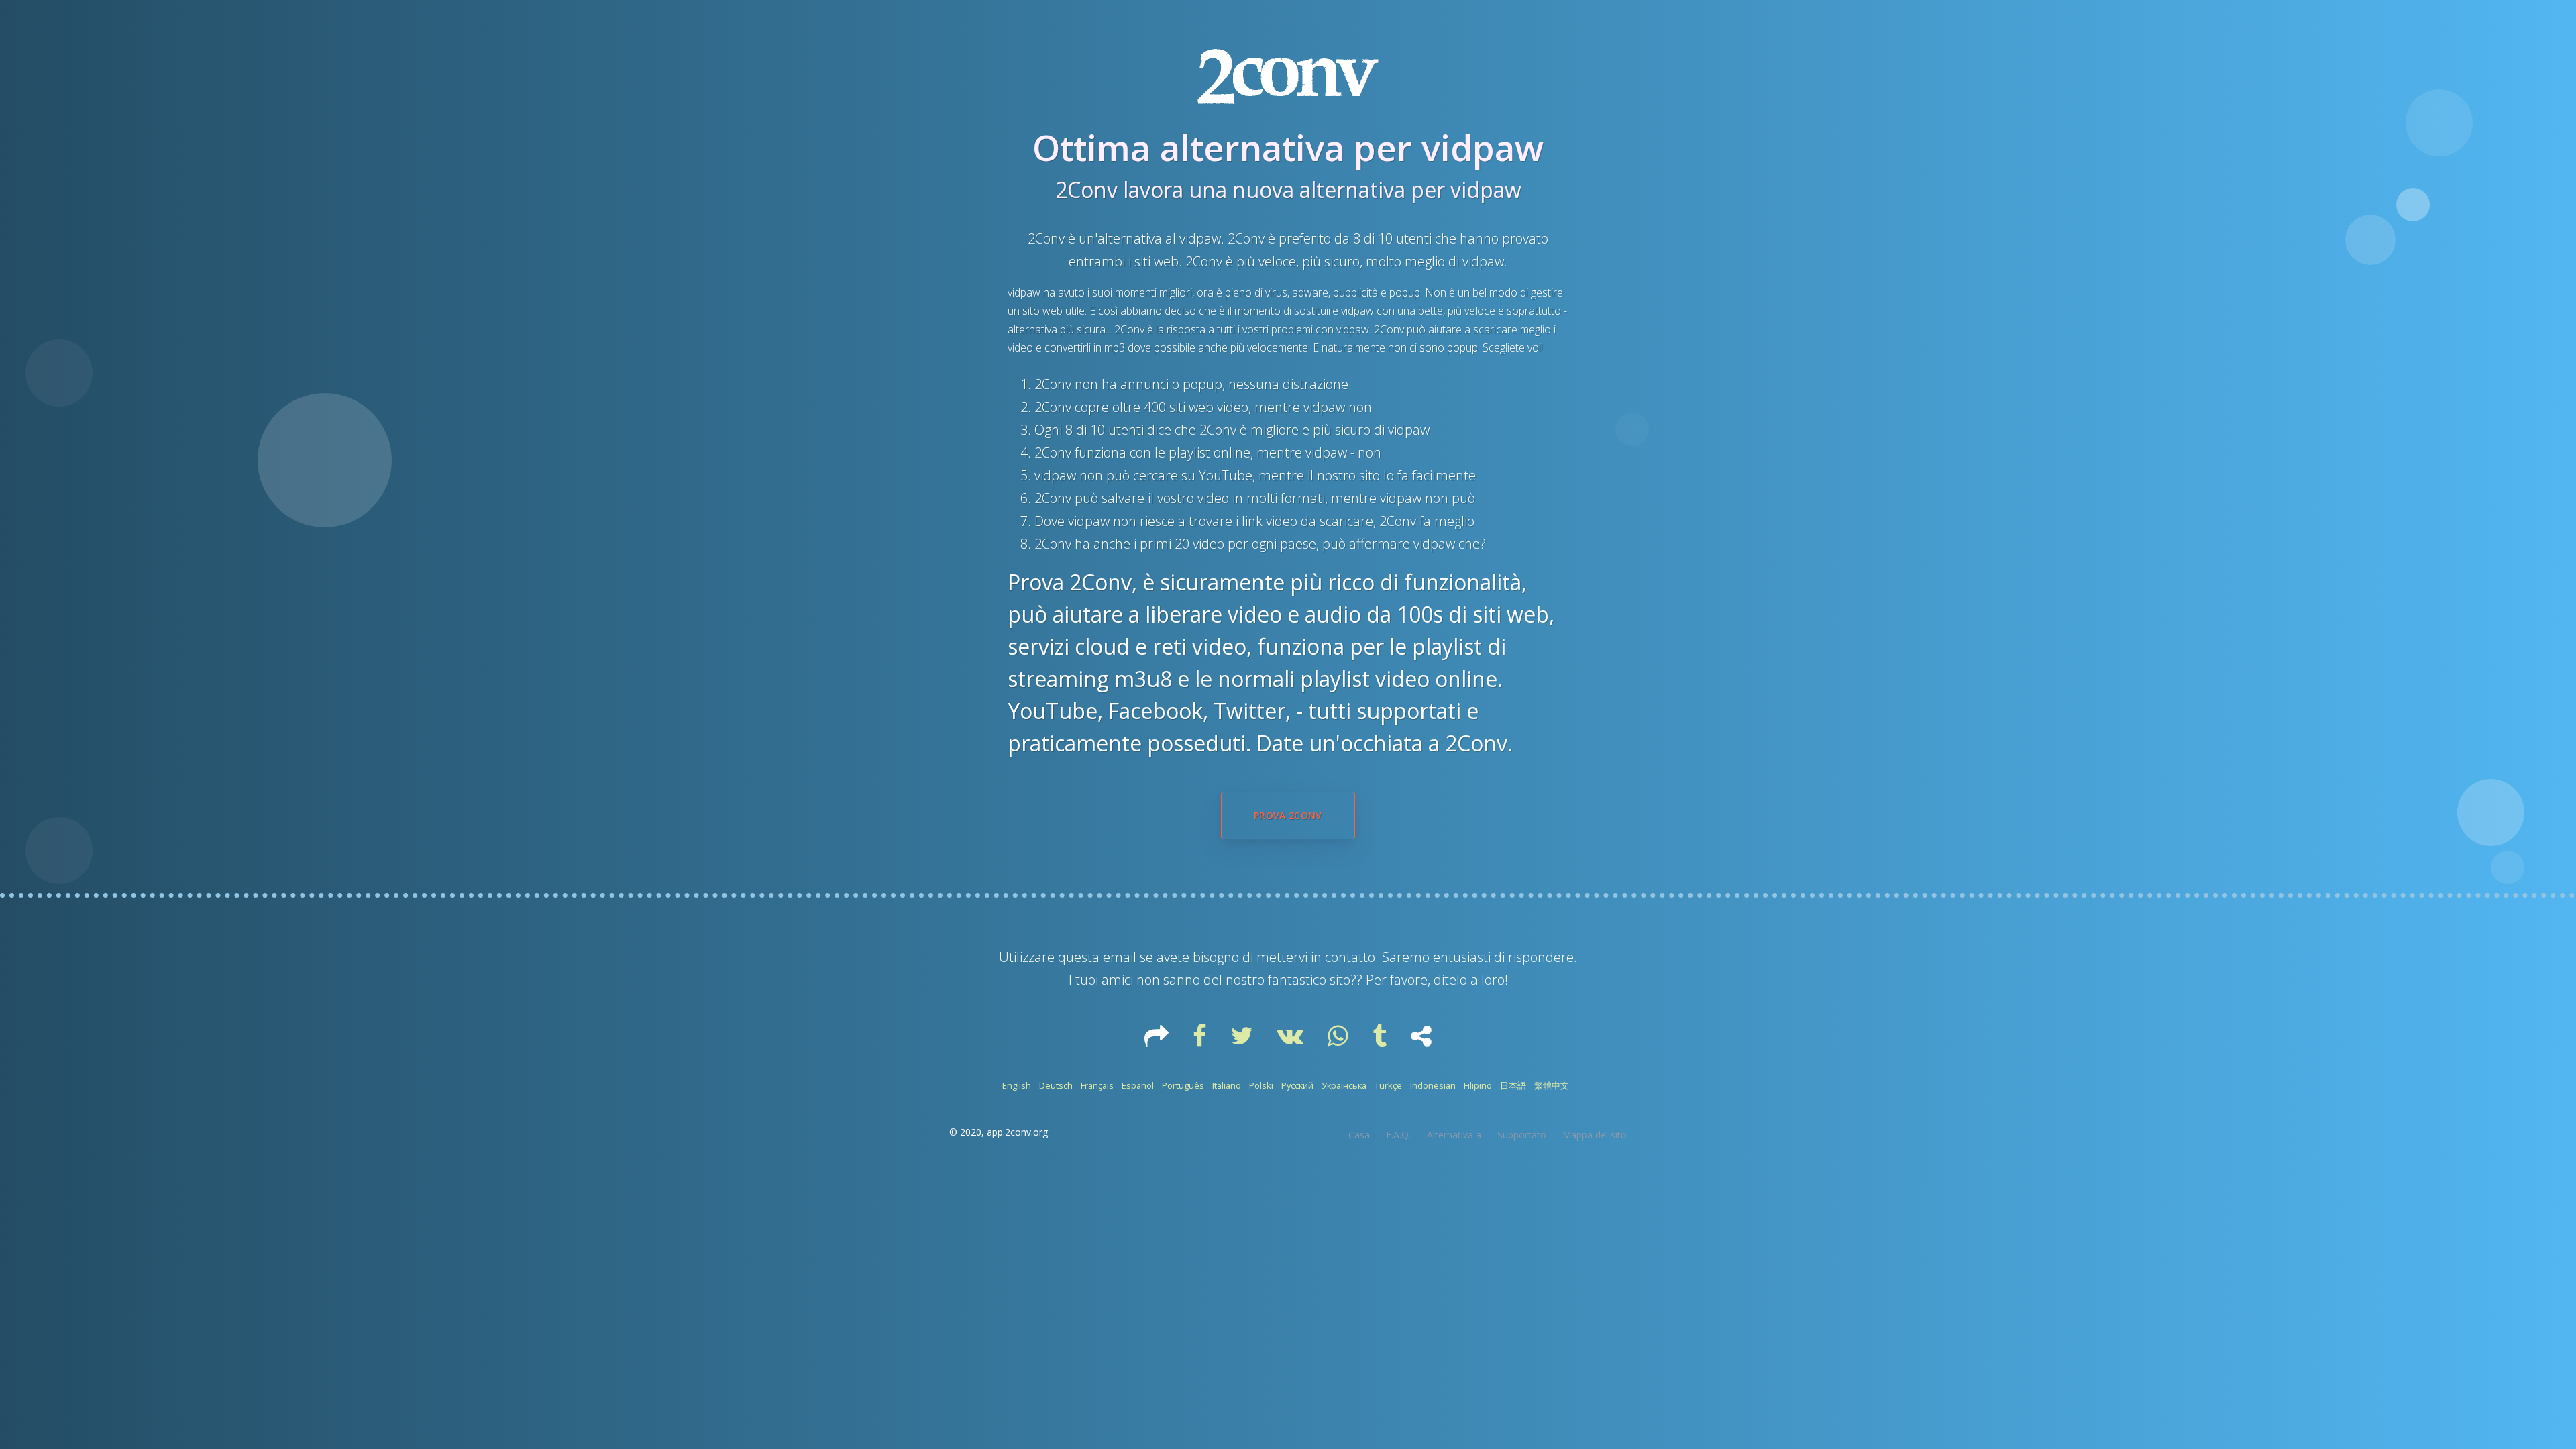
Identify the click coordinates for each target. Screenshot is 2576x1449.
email (1120, 957)
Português (1183, 1085)
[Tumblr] (1381, 1040)
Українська (1344, 1085)
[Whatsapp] (1339, 1040)
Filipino (1478, 1085)
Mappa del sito (1595, 1135)
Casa (1359, 1135)
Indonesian (1433, 1085)
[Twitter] (1243, 1040)
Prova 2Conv (1288, 815)
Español (1138, 1085)
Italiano (1227, 1085)
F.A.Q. (1398, 1135)
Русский (1297, 1085)
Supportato (1522, 1135)
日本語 (1513, 1085)
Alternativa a (1454, 1135)
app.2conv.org (1017, 1132)
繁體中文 (1552, 1085)
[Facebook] (1201, 1040)
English (1017, 1085)
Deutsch (1056, 1085)
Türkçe (1388, 1085)
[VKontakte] (1292, 1040)
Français (1097, 1085)
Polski (1261, 1085)
